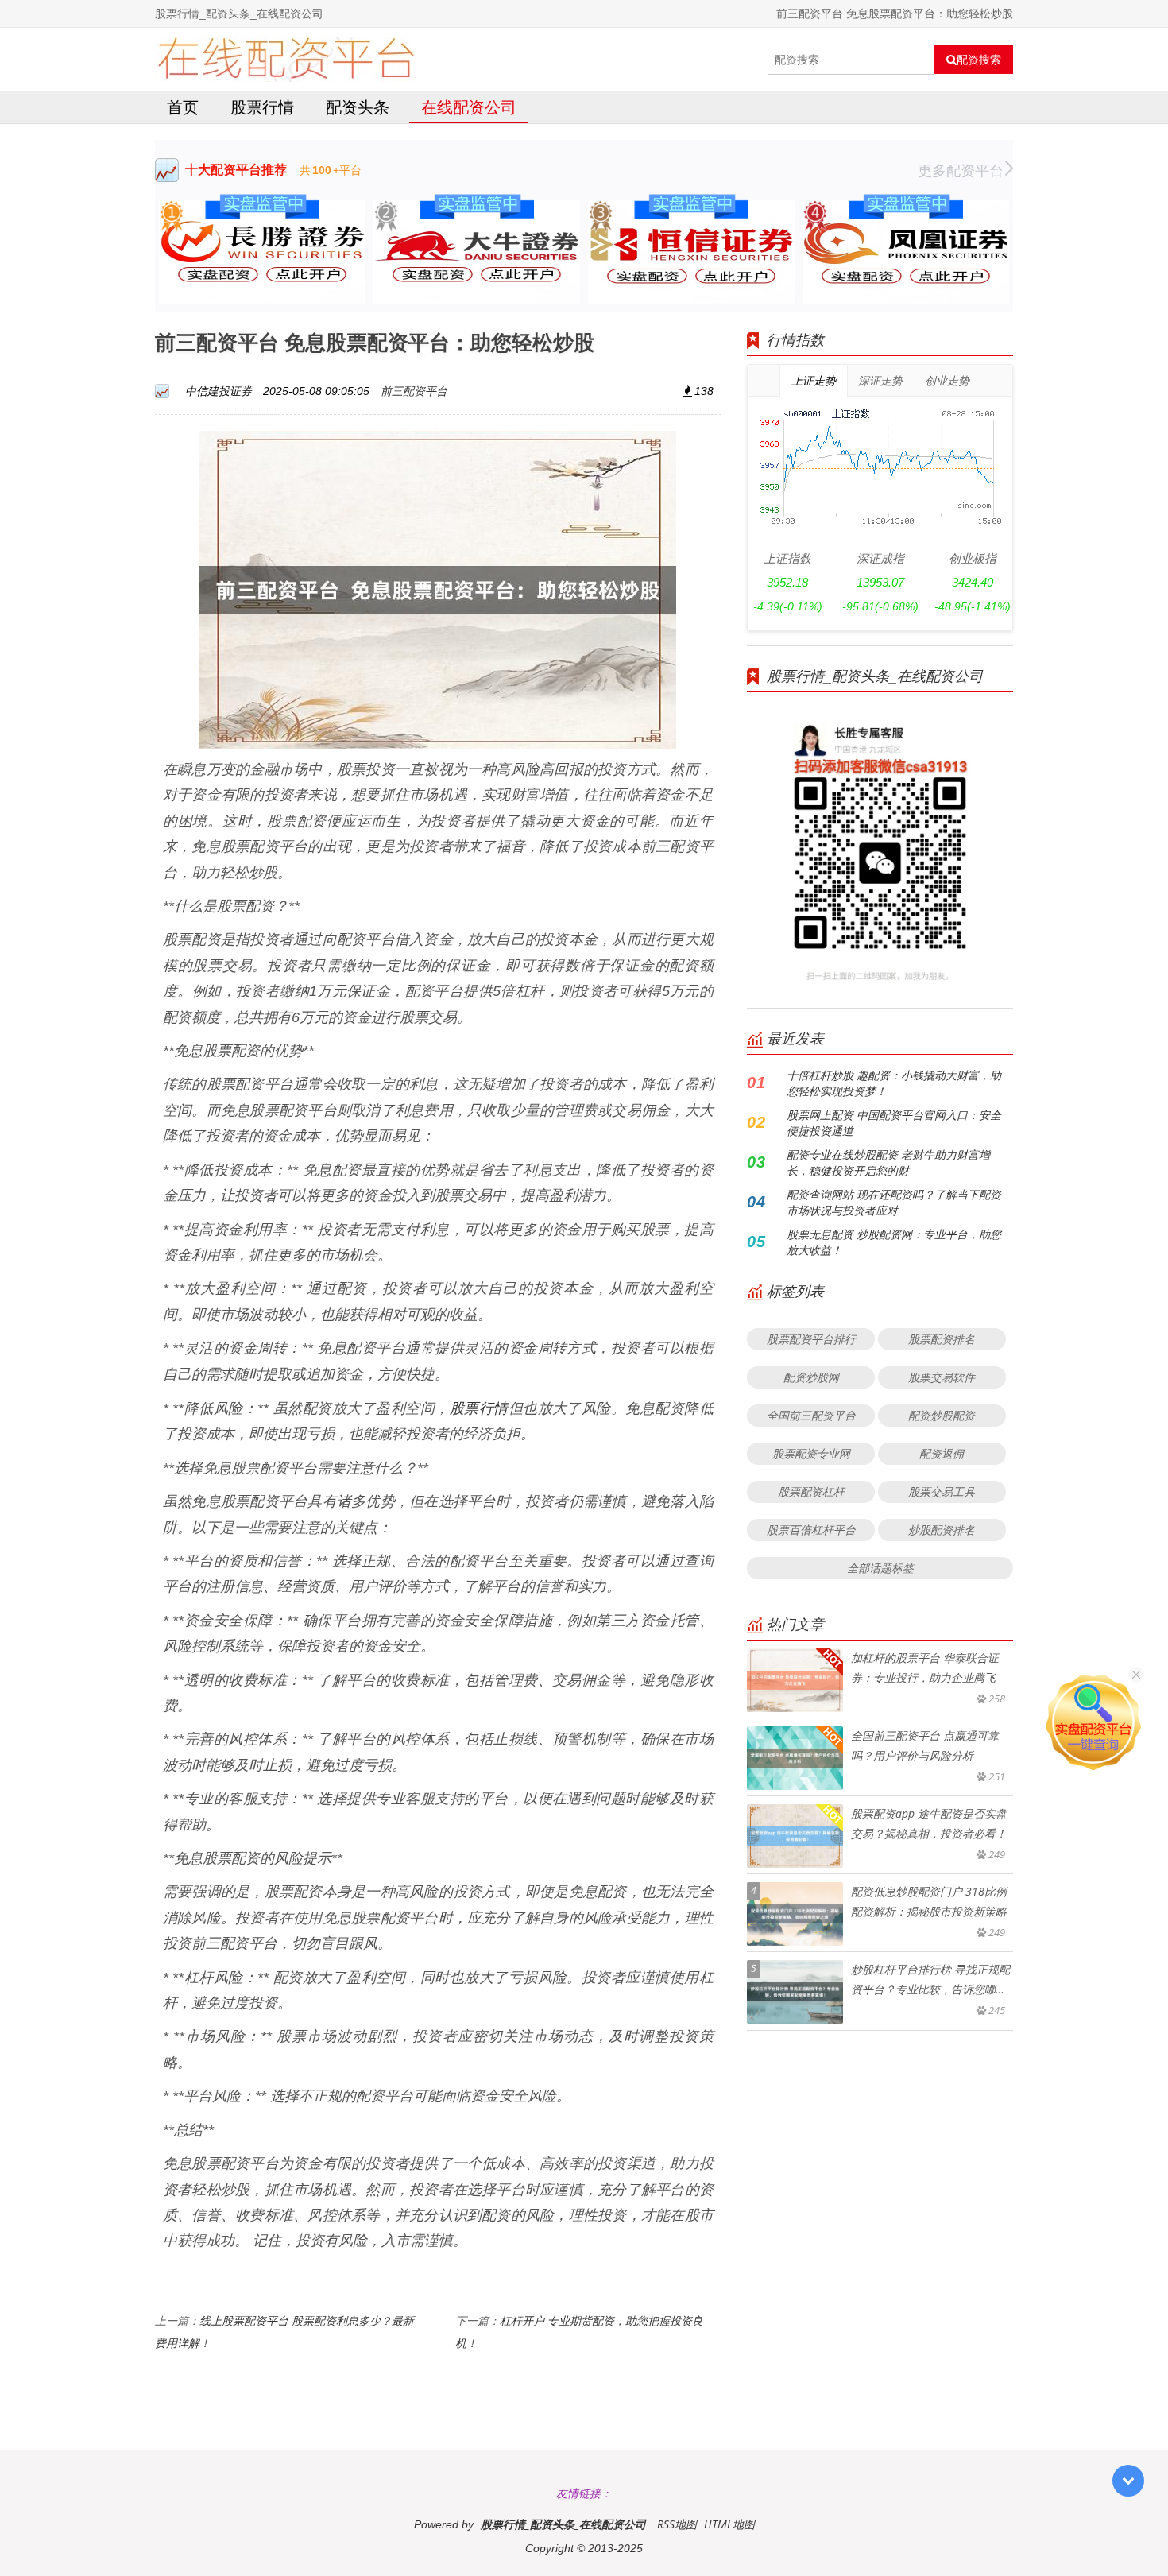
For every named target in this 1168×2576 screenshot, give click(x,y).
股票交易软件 (942, 1377)
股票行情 (262, 107)
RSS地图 (677, 2524)
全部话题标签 (880, 1568)
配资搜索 (979, 60)
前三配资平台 (414, 391)
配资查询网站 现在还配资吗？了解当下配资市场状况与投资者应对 (894, 1202)
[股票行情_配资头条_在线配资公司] (286, 60)
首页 (183, 107)
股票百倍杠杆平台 (811, 1530)
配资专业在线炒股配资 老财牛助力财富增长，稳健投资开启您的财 (888, 1162)
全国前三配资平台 (811, 1415)
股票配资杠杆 (811, 1491)
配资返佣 (942, 1453)
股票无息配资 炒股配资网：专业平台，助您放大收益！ (894, 1242)
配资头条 (358, 107)
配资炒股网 (811, 1377)
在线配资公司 (469, 107)
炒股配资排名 (942, 1530)
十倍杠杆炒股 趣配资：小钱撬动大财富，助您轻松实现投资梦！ (894, 1083)
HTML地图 (729, 2524)
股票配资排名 (942, 1339)
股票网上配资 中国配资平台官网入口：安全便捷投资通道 (894, 1123)
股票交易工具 (942, 1491)
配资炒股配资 (942, 1415)
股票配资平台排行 (811, 1339)
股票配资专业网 (811, 1453)
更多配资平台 (961, 170)
